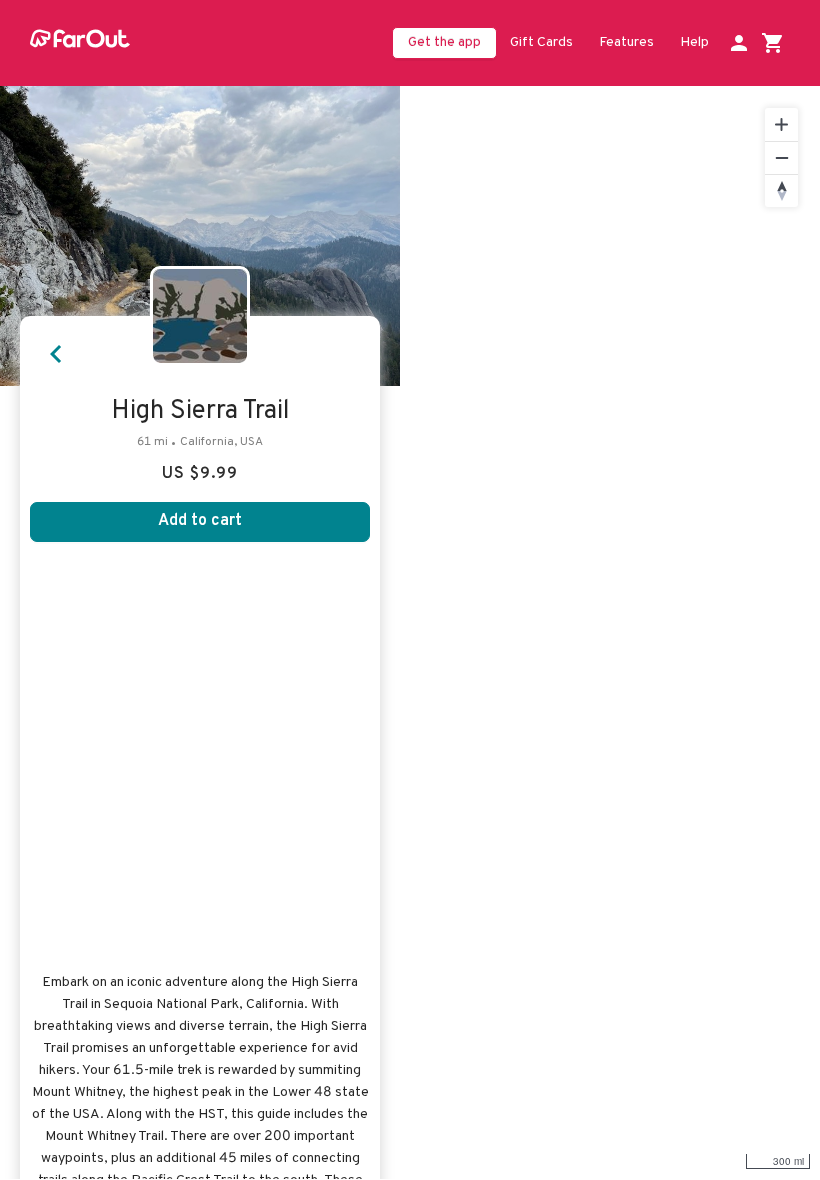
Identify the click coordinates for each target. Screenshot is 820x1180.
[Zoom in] (781, 124)
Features (626, 42)
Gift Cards (541, 42)
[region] (610, 632)
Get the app (444, 42)
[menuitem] (541, 44)
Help (694, 42)
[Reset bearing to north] (781, 190)
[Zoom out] (781, 157)
